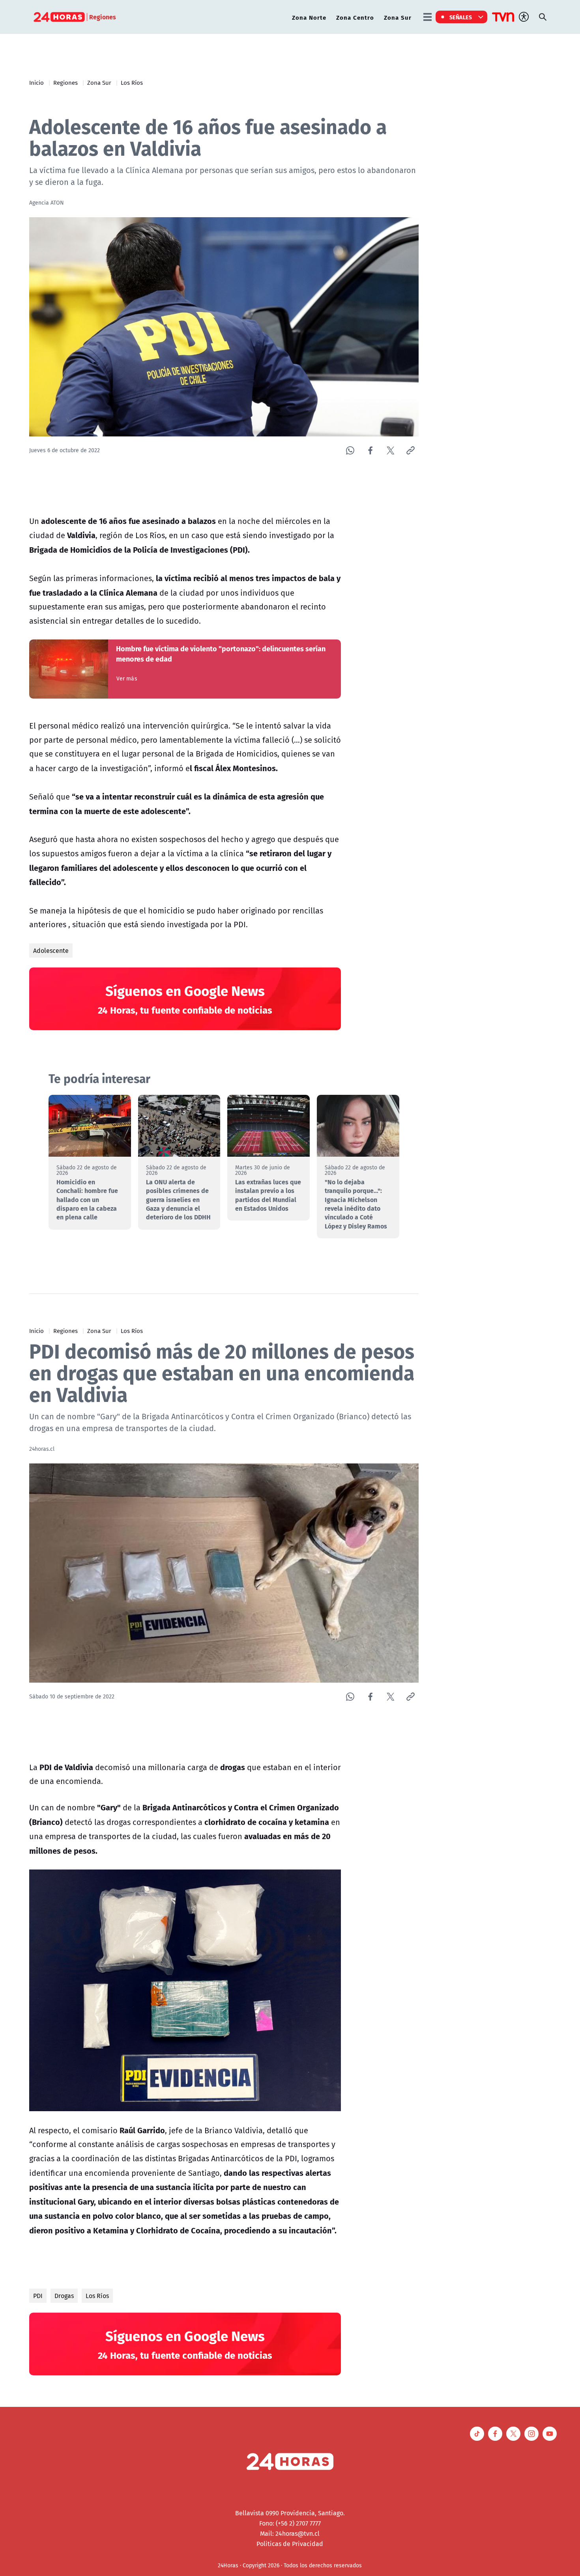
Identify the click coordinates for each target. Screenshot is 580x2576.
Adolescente (51, 951)
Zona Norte (309, 17)
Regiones (65, 82)
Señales (461, 17)
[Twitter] (390, 450)
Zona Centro (355, 17)
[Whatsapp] (350, 450)
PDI (38, 2296)
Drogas (64, 2296)
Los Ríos (132, 82)
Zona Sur (398, 17)
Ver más (127, 678)
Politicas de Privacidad (290, 2544)
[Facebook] (370, 450)
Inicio (36, 82)
